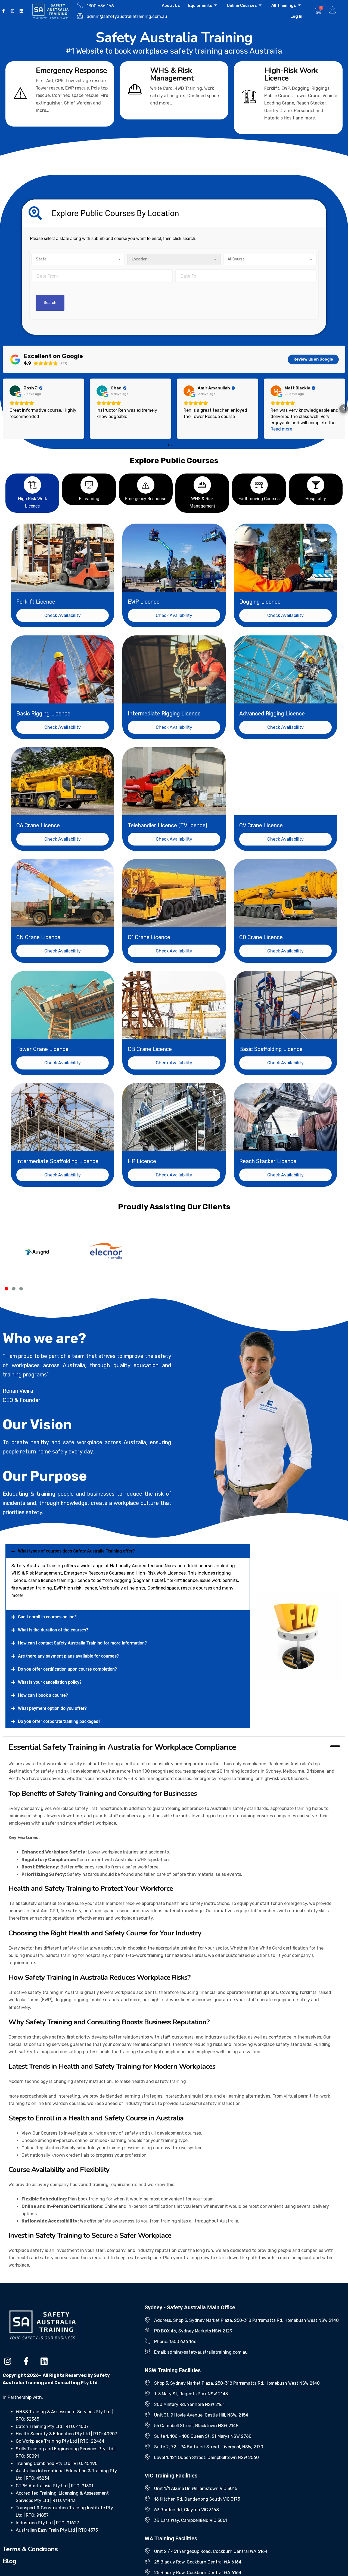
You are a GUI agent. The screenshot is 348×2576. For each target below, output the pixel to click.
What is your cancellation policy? (50, 1682)
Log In (296, 16)
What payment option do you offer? (52, 1708)
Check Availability (63, 615)
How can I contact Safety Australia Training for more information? (82, 1643)
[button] (174, 213)
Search (50, 303)
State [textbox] (41, 259)
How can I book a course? (43, 1695)
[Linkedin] (21, 11)
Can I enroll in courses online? (47, 1617)
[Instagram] (12, 11)
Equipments (200, 5)
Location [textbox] (140, 259)
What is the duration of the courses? (53, 1630)
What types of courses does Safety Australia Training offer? (76, 1551)
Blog (10, 2561)
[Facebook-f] (26, 2361)
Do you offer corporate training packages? (59, 1721)
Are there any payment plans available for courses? (68, 1656)
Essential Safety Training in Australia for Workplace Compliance (122, 1747)
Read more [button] (281, 429)
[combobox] (78, 259)
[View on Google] (15, 391)
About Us (171, 5)
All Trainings (284, 5)
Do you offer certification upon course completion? (67, 1669)
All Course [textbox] (236, 259)
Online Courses (242, 5)
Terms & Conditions (30, 2549)
